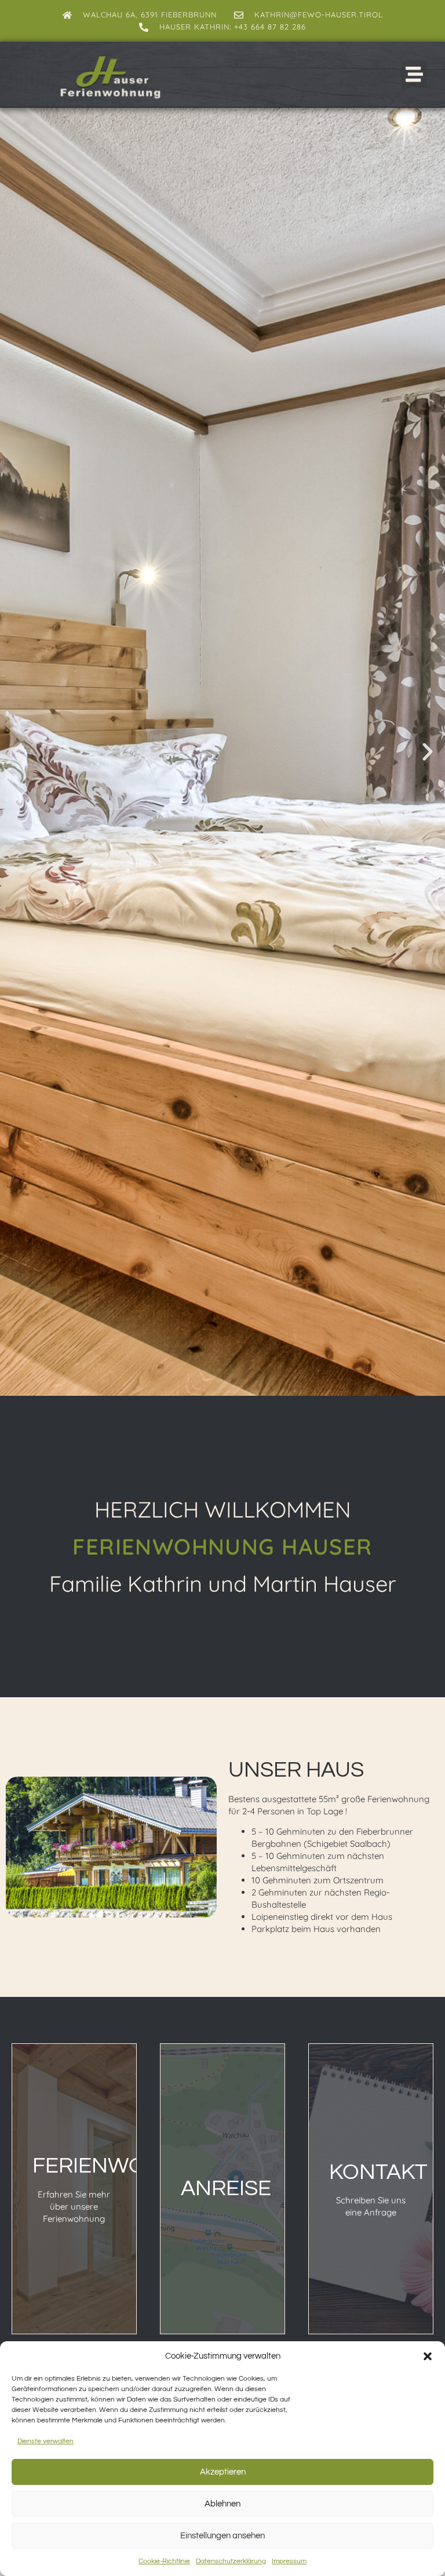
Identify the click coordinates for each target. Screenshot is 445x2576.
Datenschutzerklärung (231, 2561)
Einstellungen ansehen (222, 2536)
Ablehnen (222, 2504)
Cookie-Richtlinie (164, 2561)
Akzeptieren (223, 2472)
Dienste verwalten (45, 2441)
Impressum (289, 2561)
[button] (428, 2356)
